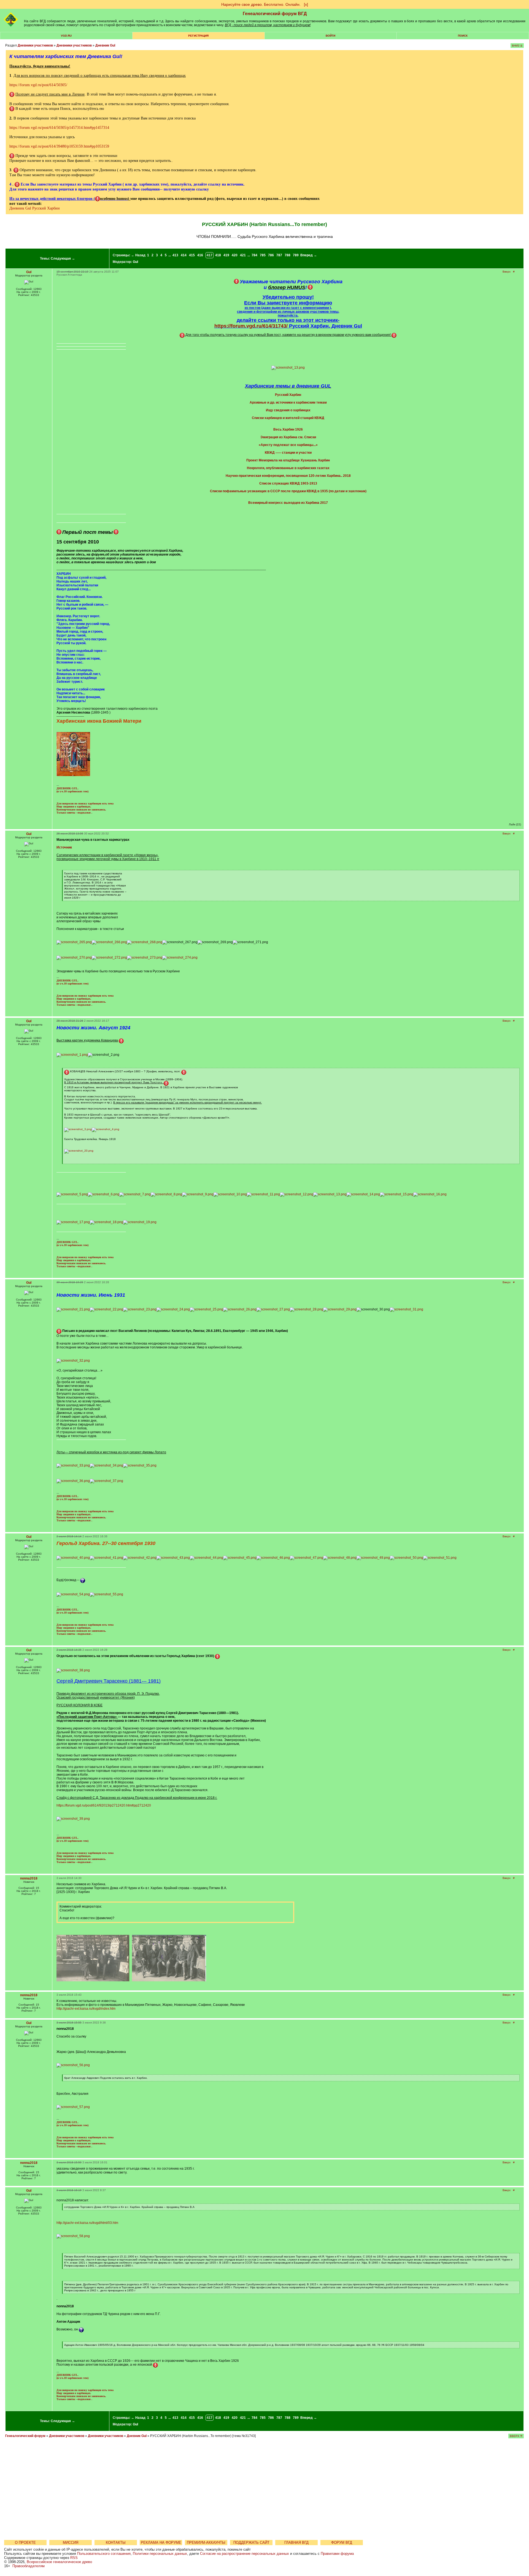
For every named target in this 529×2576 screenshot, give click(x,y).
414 (184, 255)
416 (200, 255)
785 (263, 255)
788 (288, 255)
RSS (74, 2558)
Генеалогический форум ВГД (275, 14)
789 (296, 255)
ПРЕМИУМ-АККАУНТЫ (206, 2543)
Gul (135, 262)
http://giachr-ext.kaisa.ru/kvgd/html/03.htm (87, 2223)
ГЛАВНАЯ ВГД (296, 2543)
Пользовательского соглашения (104, 2554)
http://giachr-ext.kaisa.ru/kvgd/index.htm (86, 2009)
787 (279, 255)
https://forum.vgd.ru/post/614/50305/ (38, 85)
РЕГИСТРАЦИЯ (198, 36)
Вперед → (309, 255)
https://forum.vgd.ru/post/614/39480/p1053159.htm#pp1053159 (59, 146)
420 (235, 255)
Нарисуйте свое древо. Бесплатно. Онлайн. (261, 4)
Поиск (463, 36)
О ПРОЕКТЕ (25, 2543)
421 (243, 255)
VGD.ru (66, 36)
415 (192, 255)
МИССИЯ (71, 2543)
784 (254, 255)
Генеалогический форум (25, 2436)
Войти (330, 36)
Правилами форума (337, 2554)
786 (271, 255)
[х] (306, 4)
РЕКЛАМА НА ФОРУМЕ (161, 2543)
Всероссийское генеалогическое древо (59, 2562)
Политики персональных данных (160, 2554)
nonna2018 (29, 1878)
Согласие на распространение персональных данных (245, 2554)
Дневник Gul (105, 45)
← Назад (138, 255)
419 (226, 255)
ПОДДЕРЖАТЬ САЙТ (251, 2543)
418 (218, 255)
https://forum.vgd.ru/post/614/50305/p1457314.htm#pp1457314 (59, 128)
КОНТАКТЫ (116, 2543)
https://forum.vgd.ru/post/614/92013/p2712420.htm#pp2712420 (104, 1805)
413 (175, 255)
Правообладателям (29, 2566)
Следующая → (63, 259)
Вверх (507, 272)
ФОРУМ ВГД (342, 2543)
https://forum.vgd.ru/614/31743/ (251, 326)
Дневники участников (35, 45)
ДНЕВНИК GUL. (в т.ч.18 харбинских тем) (72, 790)
